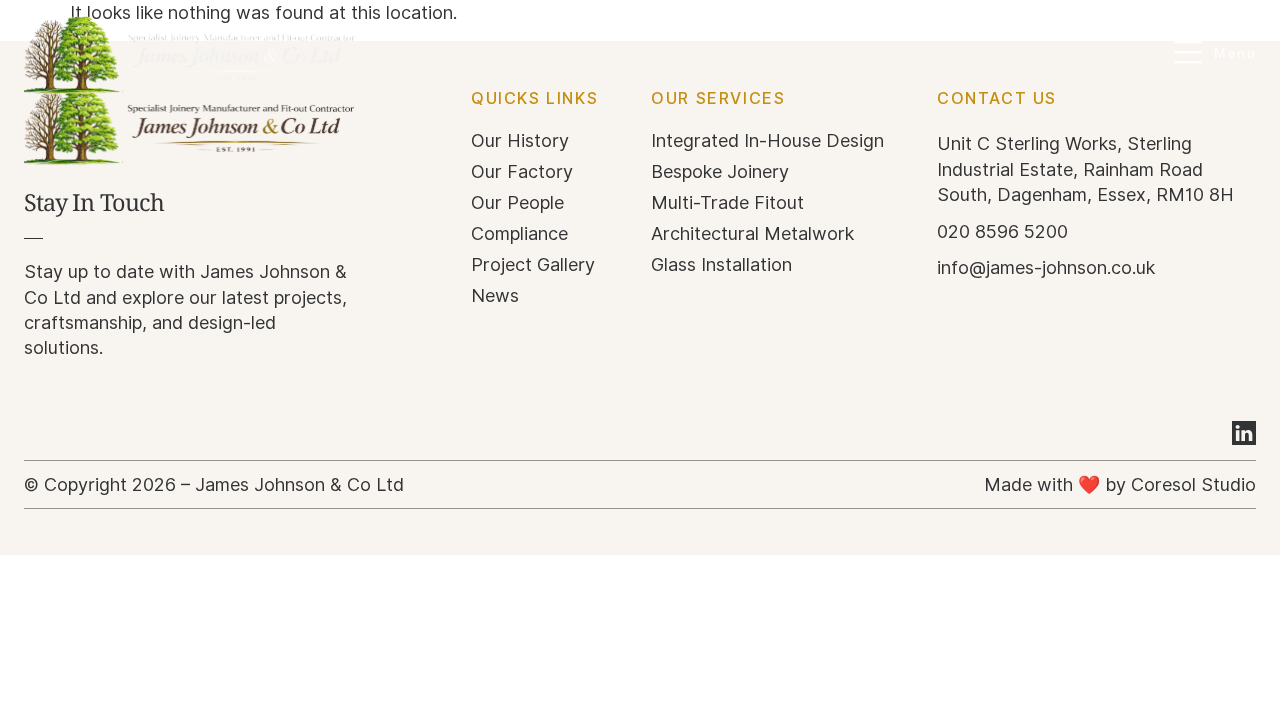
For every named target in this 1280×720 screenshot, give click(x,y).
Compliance (519, 234)
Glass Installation (721, 265)
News (495, 296)
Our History (520, 141)
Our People (517, 203)
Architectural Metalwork (752, 234)
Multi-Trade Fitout (727, 203)
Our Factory (522, 172)
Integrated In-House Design (767, 141)
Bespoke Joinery (720, 172)
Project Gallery (533, 265)
